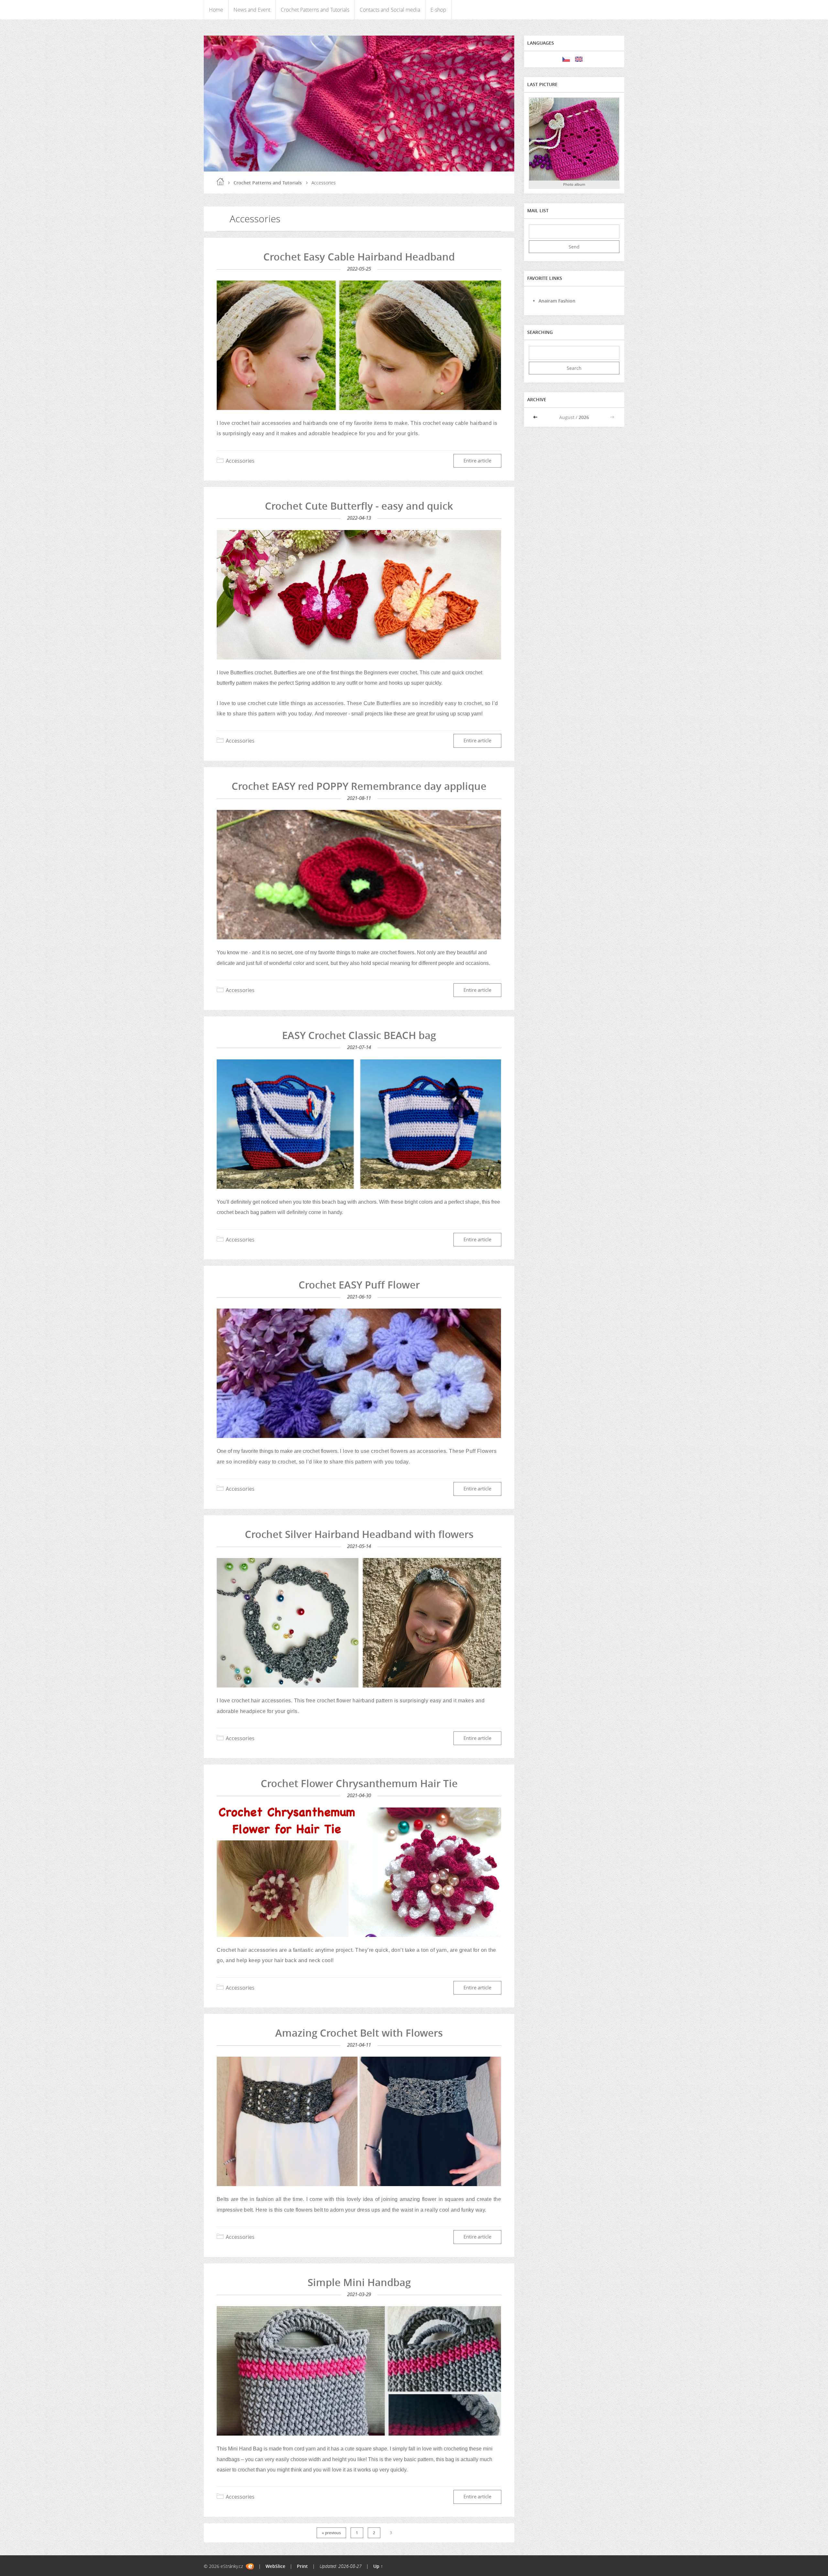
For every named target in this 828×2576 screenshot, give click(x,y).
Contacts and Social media (390, 10)
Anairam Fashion (557, 301)
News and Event (252, 10)
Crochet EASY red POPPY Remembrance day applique (359, 786)
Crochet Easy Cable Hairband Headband (359, 257)
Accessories (240, 461)
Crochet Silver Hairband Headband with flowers (359, 1534)
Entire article (477, 461)
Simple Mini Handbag (359, 2282)
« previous (331, 2533)
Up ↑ (378, 2566)
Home (216, 10)
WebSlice (275, 2566)
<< (536, 417)
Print (302, 2566)
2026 (584, 417)
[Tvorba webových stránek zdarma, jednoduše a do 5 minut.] (250, 2566)
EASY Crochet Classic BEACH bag (359, 1035)
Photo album (574, 184)
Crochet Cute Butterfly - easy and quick (359, 506)
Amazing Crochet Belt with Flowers (359, 2033)
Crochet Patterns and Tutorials (315, 10)
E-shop (438, 10)
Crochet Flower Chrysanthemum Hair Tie (359, 1783)
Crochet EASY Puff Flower (359, 1285)
